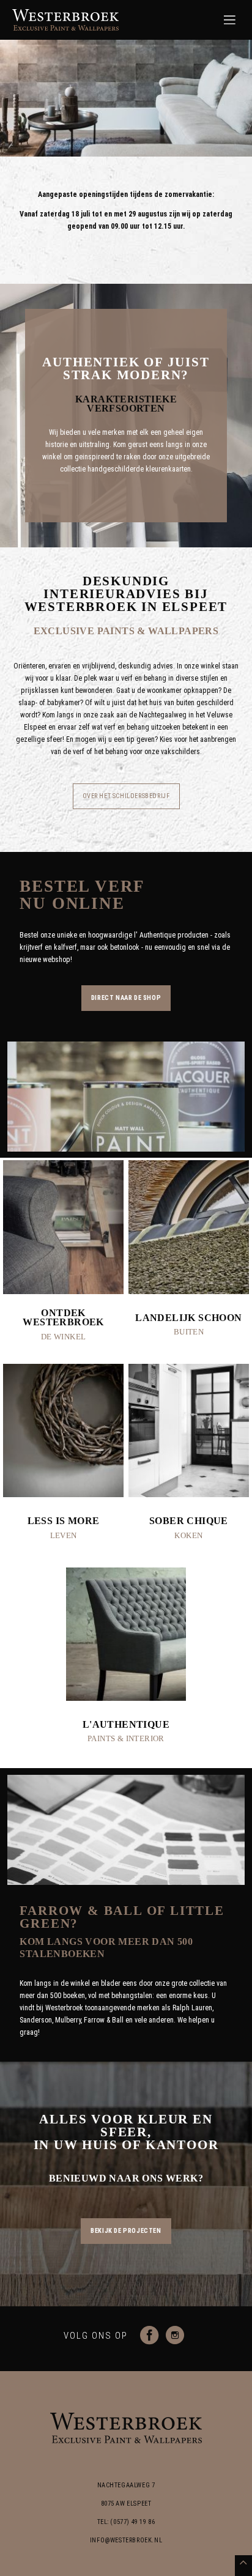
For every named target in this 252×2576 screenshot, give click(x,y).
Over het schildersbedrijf (126, 796)
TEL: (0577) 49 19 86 (126, 2522)
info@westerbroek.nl (126, 2540)
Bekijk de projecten (126, 2231)
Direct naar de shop (126, 998)
